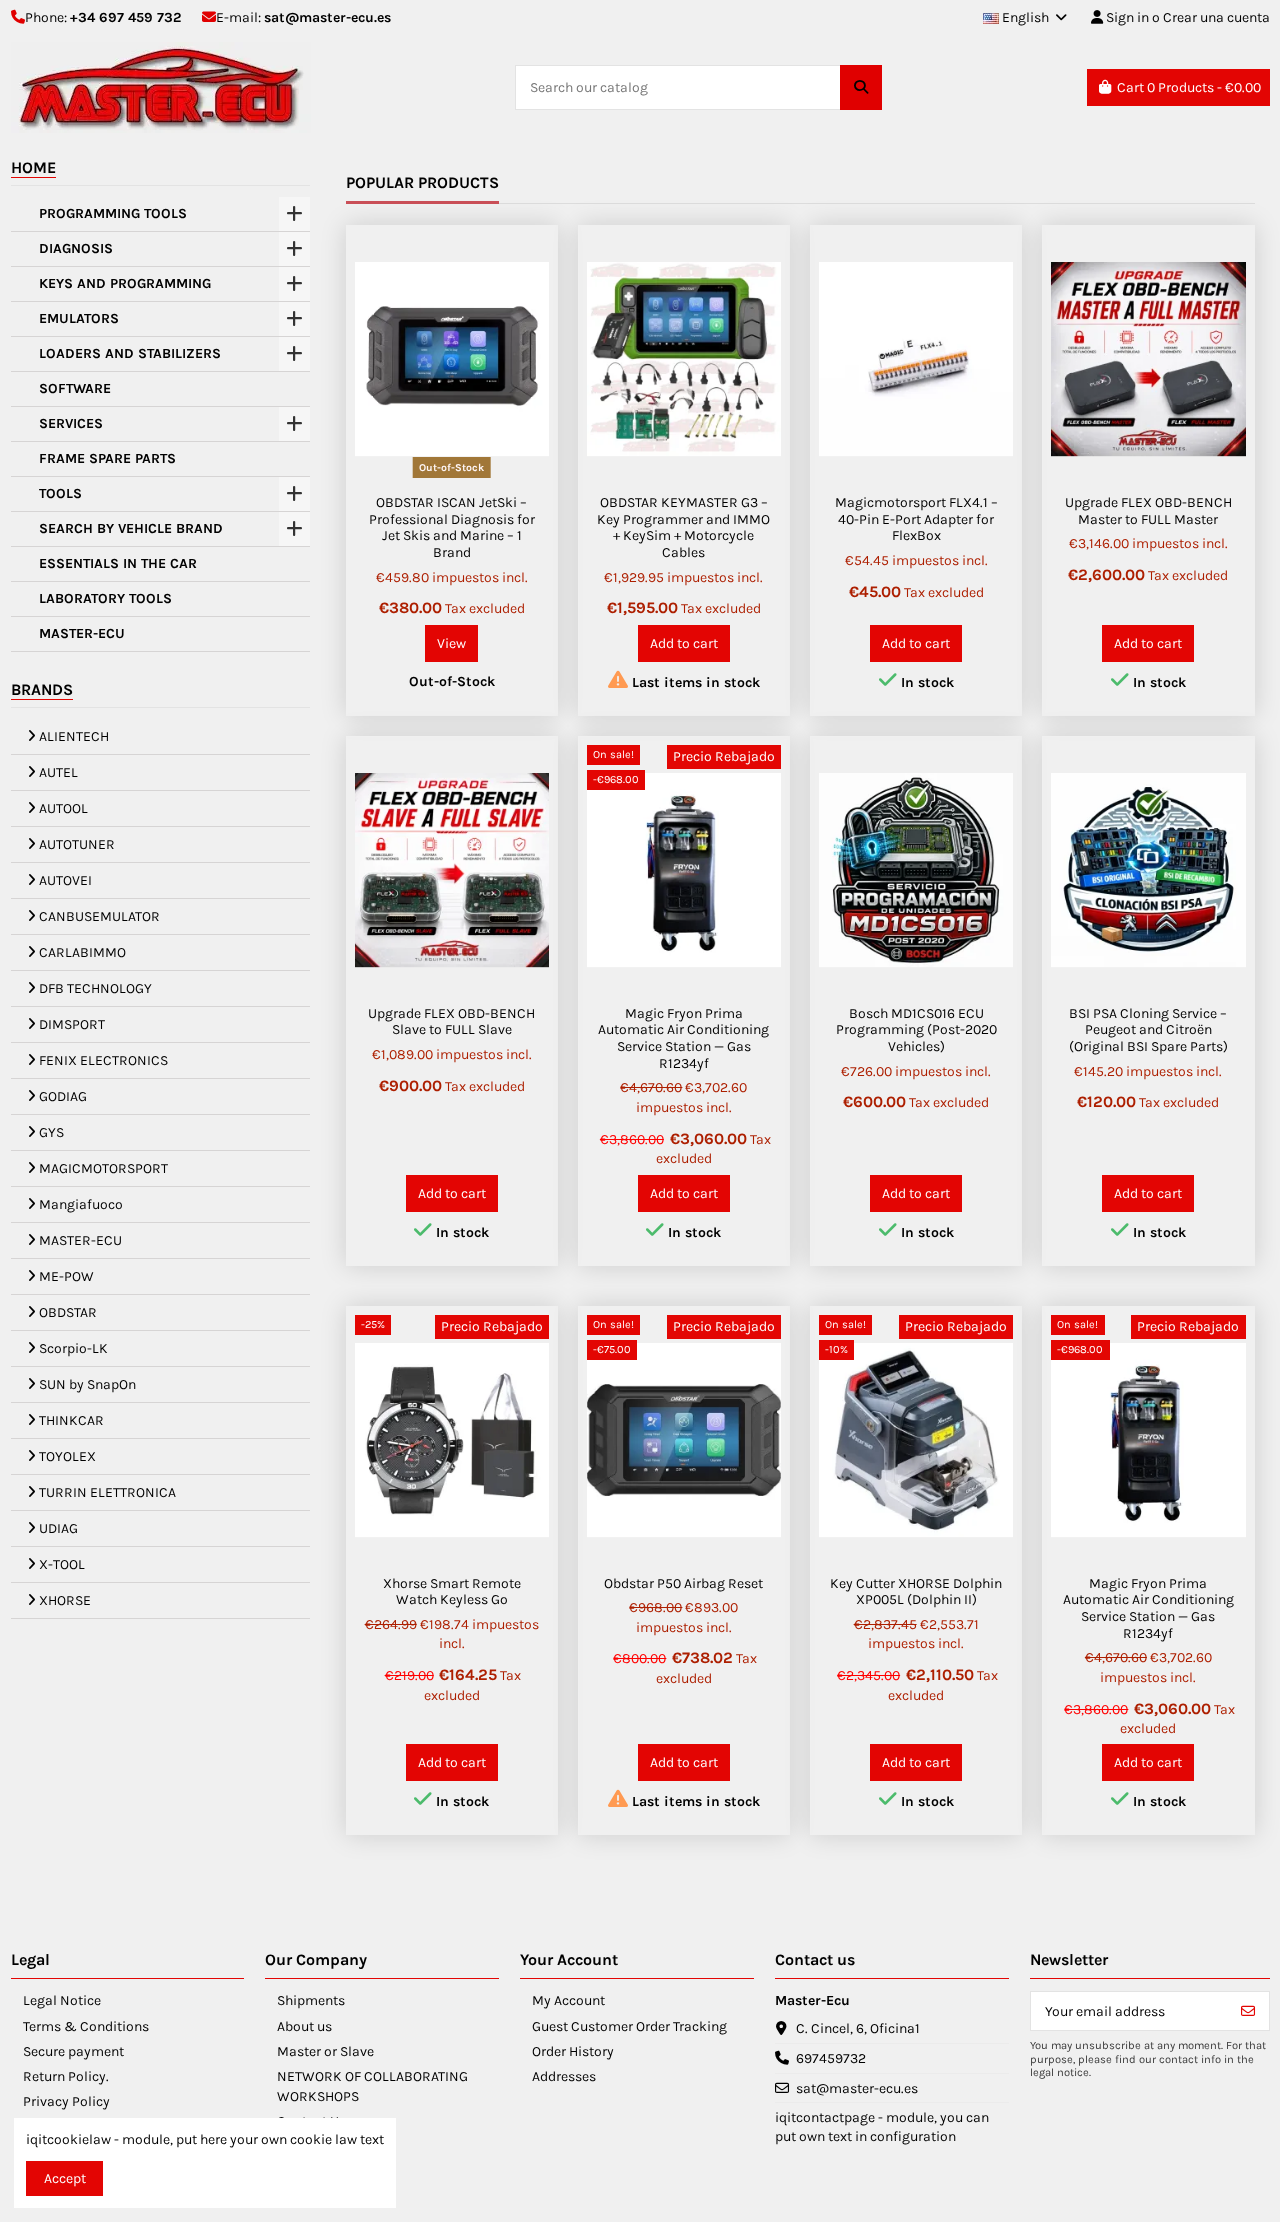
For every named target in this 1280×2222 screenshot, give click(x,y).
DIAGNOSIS (76, 249)
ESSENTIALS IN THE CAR (118, 564)
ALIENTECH (74, 736)
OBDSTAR (68, 1312)
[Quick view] (533, 264)
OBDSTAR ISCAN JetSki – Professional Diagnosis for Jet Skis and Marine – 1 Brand (452, 527)
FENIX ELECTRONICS (103, 1060)
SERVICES (71, 424)
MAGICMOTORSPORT (103, 1168)
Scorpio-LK (73, 1348)
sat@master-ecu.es (327, 17)
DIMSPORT (72, 1024)
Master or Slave (325, 2051)
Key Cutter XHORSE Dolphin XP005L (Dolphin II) (916, 1592)
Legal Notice (62, 2000)
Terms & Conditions (86, 2026)
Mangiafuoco (81, 1204)
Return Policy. (66, 2076)
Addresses (564, 2076)
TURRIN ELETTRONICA (107, 1492)
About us (304, 2026)
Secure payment (73, 2051)
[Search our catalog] (861, 87)
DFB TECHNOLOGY (95, 988)
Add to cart (684, 643)
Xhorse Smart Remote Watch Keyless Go (452, 1592)
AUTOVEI (65, 880)
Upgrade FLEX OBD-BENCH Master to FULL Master (1148, 511)
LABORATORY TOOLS (105, 599)
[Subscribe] (1248, 2011)
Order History (573, 2051)
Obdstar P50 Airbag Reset (683, 1583)
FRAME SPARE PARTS (107, 459)
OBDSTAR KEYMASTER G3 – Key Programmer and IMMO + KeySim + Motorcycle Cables (683, 527)
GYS (51, 1132)
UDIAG (58, 1528)
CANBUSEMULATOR (99, 916)
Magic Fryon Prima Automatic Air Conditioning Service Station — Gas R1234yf (683, 1038)
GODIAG (63, 1096)
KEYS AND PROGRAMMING (125, 284)
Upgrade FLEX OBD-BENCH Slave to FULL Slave (451, 1022)
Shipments (311, 2000)
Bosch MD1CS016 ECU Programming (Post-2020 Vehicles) (916, 1030)
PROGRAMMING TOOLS (113, 214)
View (451, 643)
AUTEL (58, 772)
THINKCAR (71, 1420)
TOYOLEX (67, 1456)
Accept (65, 2178)
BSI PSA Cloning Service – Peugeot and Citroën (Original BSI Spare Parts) (1148, 1030)
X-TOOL (62, 1564)
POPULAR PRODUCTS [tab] (422, 182)
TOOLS (60, 494)
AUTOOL (63, 808)
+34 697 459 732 (125, 17)
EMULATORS (79, 319)
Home (33, 167)
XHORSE (65, 1600)
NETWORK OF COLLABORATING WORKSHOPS (372, 2086)
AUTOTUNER (77, 844)
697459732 (831, 2058)
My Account (568, 2000)
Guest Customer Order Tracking (629, 2026)
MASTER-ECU (82, 634)
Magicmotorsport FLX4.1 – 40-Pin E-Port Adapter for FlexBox (916, 519)
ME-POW (66, 1276)
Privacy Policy (66, 2101)
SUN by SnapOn (87, 1384)
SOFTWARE (75, 389)
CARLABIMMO (82, 952)
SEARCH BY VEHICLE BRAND (131, 529)
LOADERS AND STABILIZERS (130, 354)
